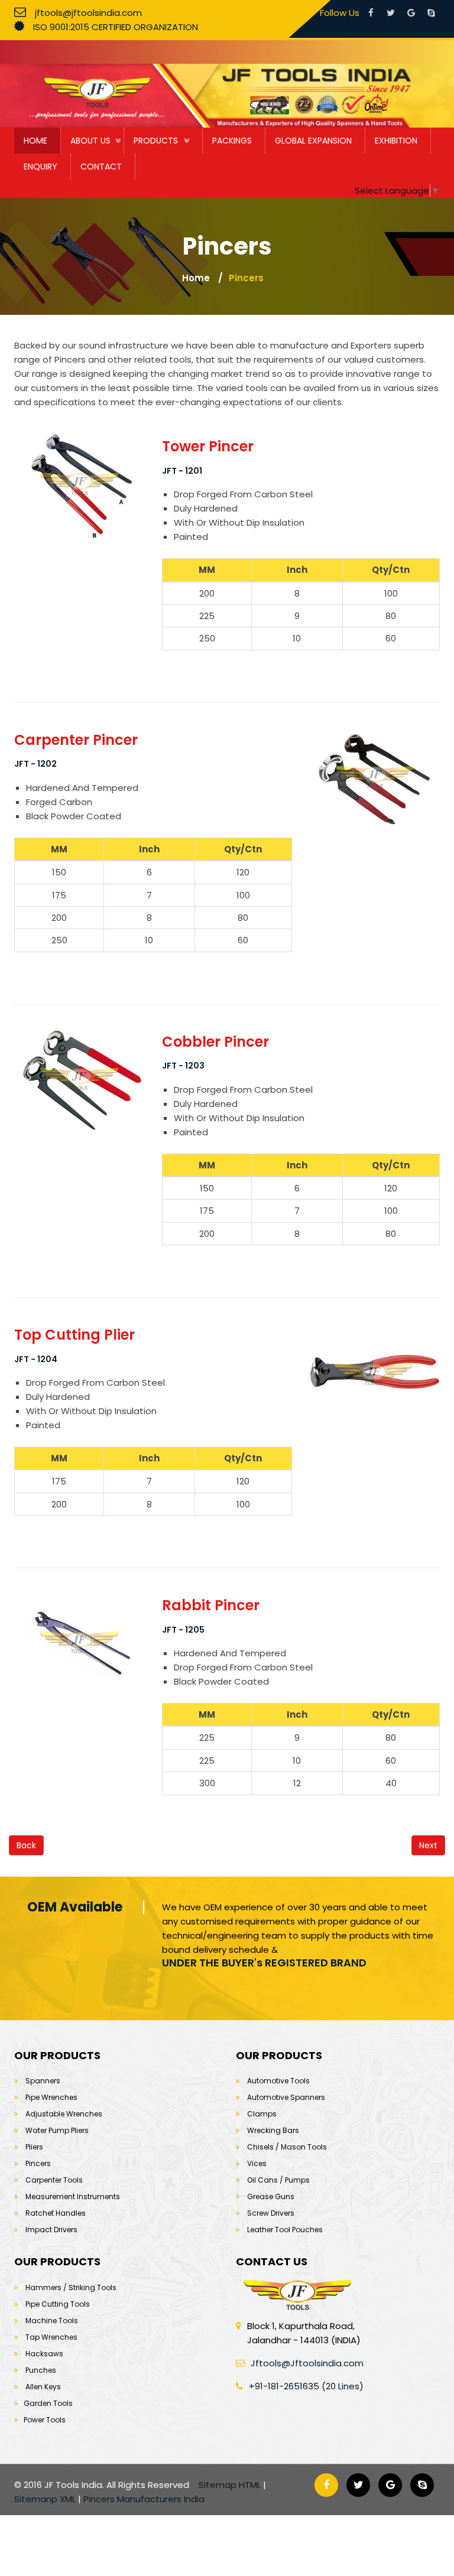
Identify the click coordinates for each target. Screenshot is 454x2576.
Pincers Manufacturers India (144, 2499)
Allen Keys (43, 2387)
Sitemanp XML (45, 2499)
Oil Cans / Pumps (278, 2180)
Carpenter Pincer (76, 740)
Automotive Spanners (286, 2097)
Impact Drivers (51, 2230)
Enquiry (40, 167)
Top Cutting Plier (74, 1335)
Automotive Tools (278, 2081)
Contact (101, 167)
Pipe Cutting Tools (58, 2304)
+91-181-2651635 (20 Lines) (306, 2386)
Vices (257, 2163)
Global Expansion (313, 141)
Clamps (262, 2114)
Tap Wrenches (51, 2337)
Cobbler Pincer (215, 1042)
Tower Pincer (208, 446)
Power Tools (45, 2420)
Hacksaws (44, 2354)
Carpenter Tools (54, 2180)
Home (35, 141)
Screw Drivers (271, 2213)
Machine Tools (52, 2321)
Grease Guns (271, 2196)
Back (26, 1845)
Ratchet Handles (56, 2213)
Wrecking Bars (273, 2130)
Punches (41, 2370)
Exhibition (396, 141)
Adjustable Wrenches (64, 2114)
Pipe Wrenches (51, 2097)
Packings (232, 141)
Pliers (34, 2147)
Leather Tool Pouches (285, 2230)
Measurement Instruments (73, 2196)
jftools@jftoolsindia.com (88, 13)
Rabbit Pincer (211, 1605)
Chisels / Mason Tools (287, 2147)
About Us (90, 141)
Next (428, 1845)
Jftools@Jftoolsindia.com (307, 2363)
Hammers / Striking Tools (71, 2287)
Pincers (246, 278)
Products (156, 141)
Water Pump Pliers (57, 2130)
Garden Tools (48, 2403)
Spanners (43, 2081)
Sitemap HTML (230, 2485)
